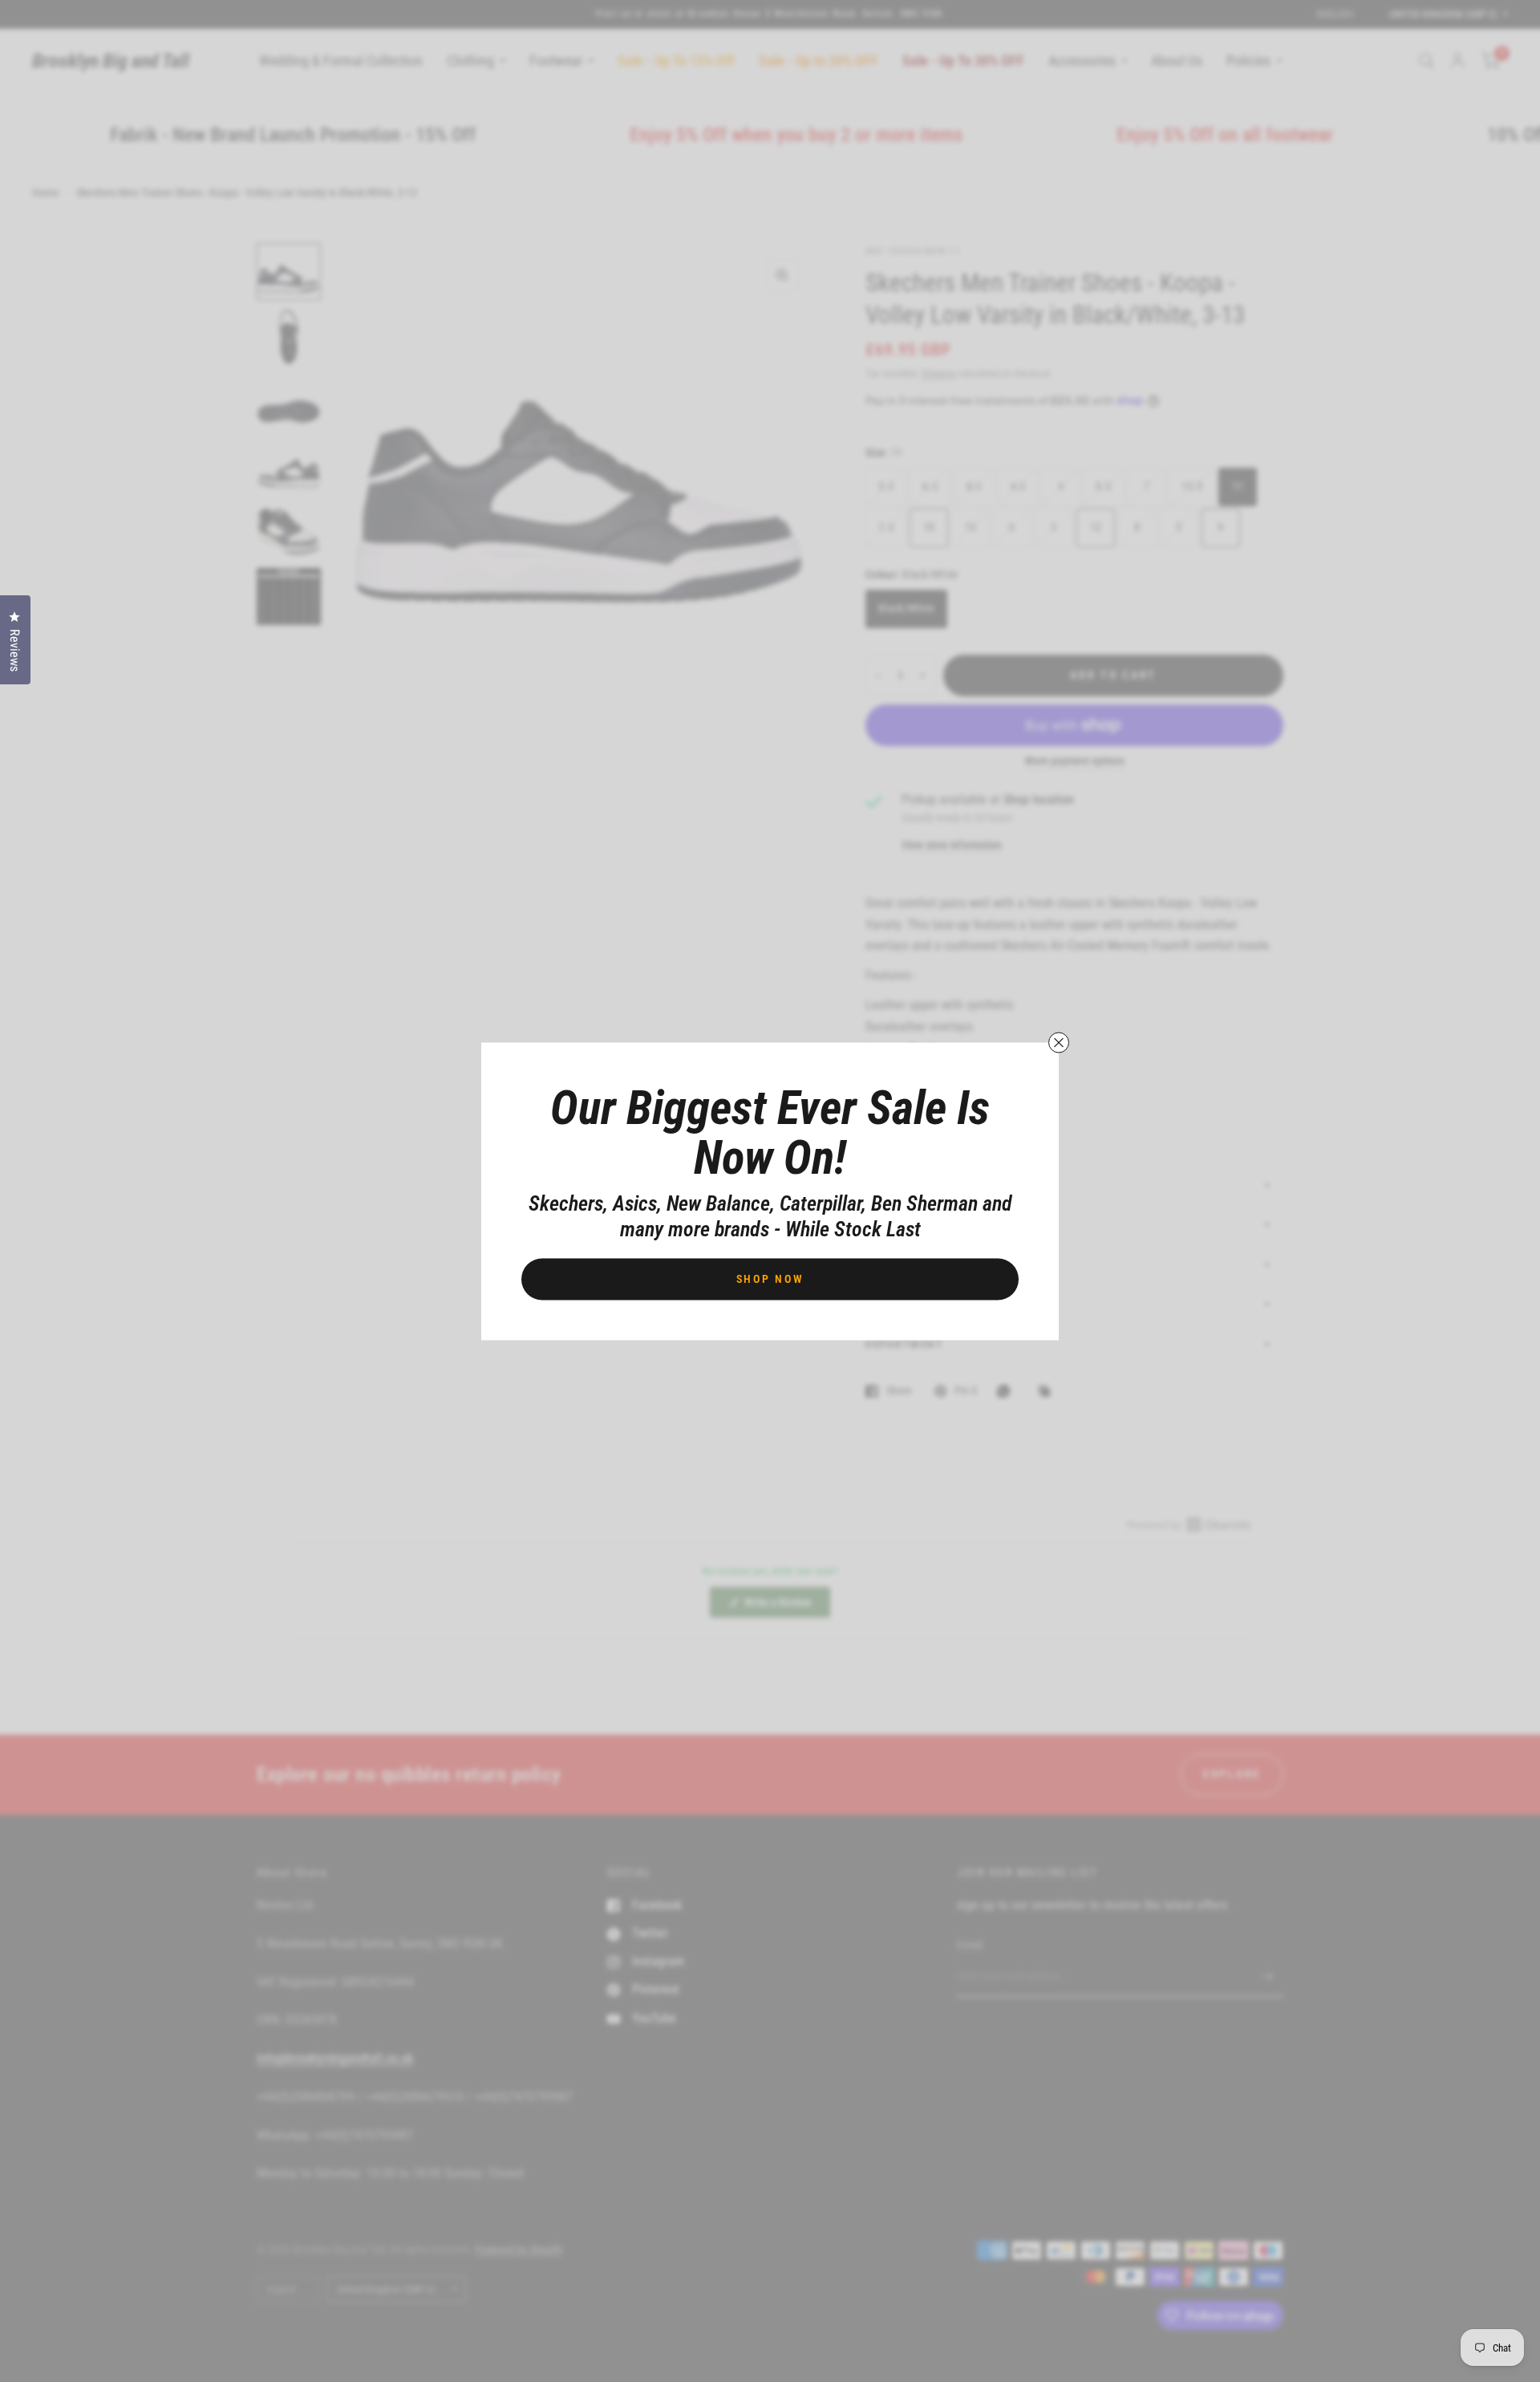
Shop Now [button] (770, 1278)
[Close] (1059, 1042)
